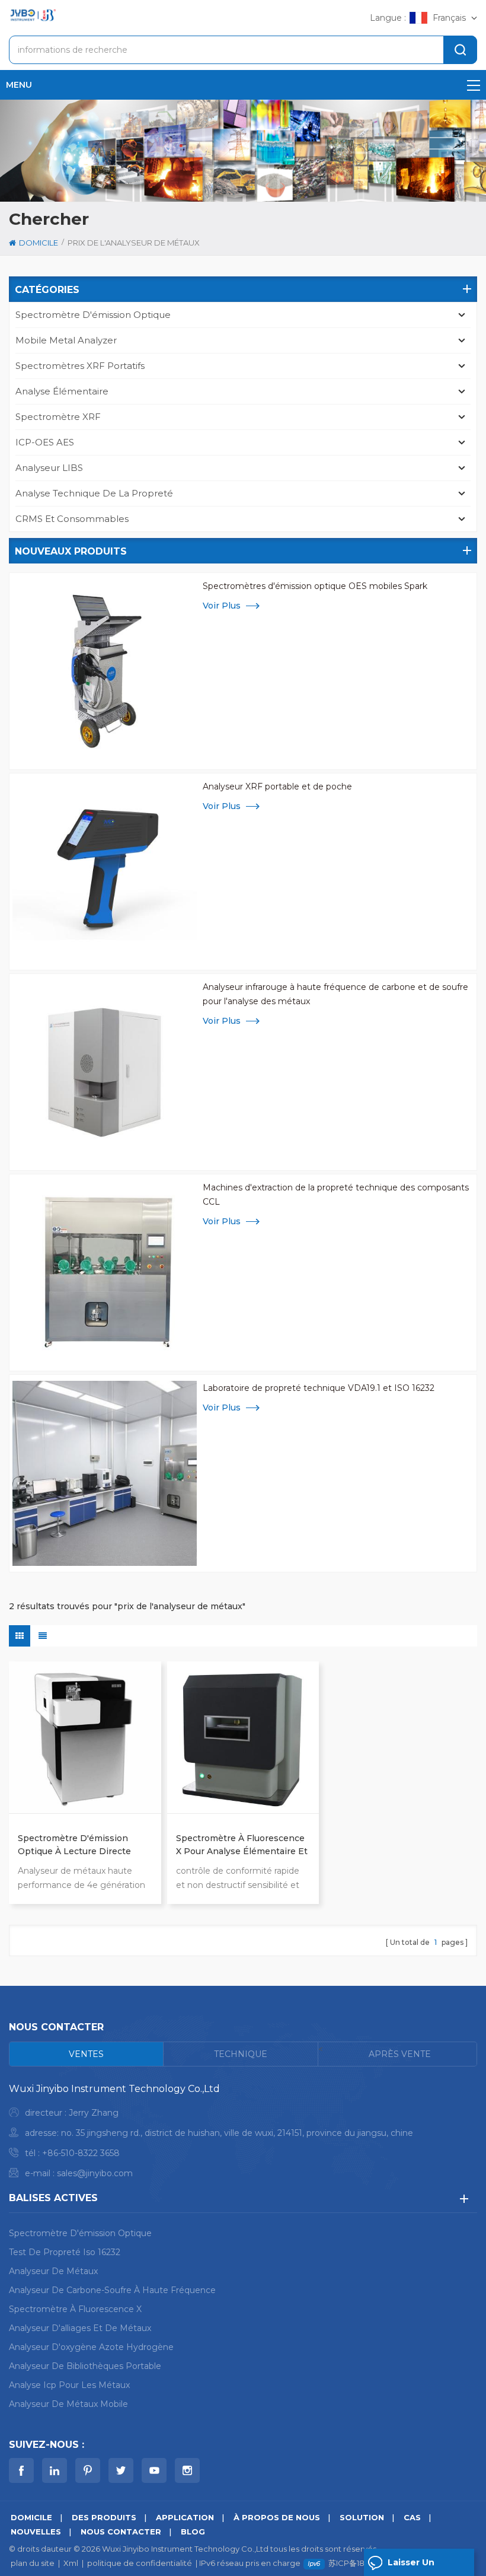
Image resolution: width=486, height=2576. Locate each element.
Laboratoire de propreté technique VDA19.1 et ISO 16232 (319, 1388)
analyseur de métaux (53, 2271)
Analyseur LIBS (49, 468)
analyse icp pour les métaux (69, 2385)
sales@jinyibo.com (95, 2173)
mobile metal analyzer (66, 340)
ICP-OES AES (45, 442)
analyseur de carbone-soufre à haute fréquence (112, 2290)
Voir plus (222, 606)
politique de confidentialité (140, 2563)
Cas (412, 2517)
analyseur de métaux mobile (68, 2404)
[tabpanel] (243, 2134)
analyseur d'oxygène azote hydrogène (91, 2347)
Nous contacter (121, 2532)
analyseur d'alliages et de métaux (80, 2328)
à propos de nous (277, 2517)
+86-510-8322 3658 (81, 2153)
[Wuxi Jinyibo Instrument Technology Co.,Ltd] (33, 15)
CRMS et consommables (72, 519)
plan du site (33, 2563)
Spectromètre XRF (58, 417)
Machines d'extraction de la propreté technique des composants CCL (336, 1195)
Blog (193, 2532)
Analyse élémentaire (62, 391)
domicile (39, 243)
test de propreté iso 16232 (65, 2252)
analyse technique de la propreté (94, 493)
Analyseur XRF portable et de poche (277, 787)
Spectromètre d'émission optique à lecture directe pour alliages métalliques (74, 1845)
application (185, 2517)
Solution (362, 2517)
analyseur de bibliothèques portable (85, 2366)
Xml (71, 2563)
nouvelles (36, 2532)
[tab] (87, 2054)
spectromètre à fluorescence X (75, 2309)
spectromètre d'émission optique (93, 315)
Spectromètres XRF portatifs (80, 366)
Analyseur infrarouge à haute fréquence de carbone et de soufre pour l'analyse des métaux (335, 994)
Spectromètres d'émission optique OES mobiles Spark (315, 586)
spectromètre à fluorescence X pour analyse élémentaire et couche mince (242, 1845)
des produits (104, 2517)
